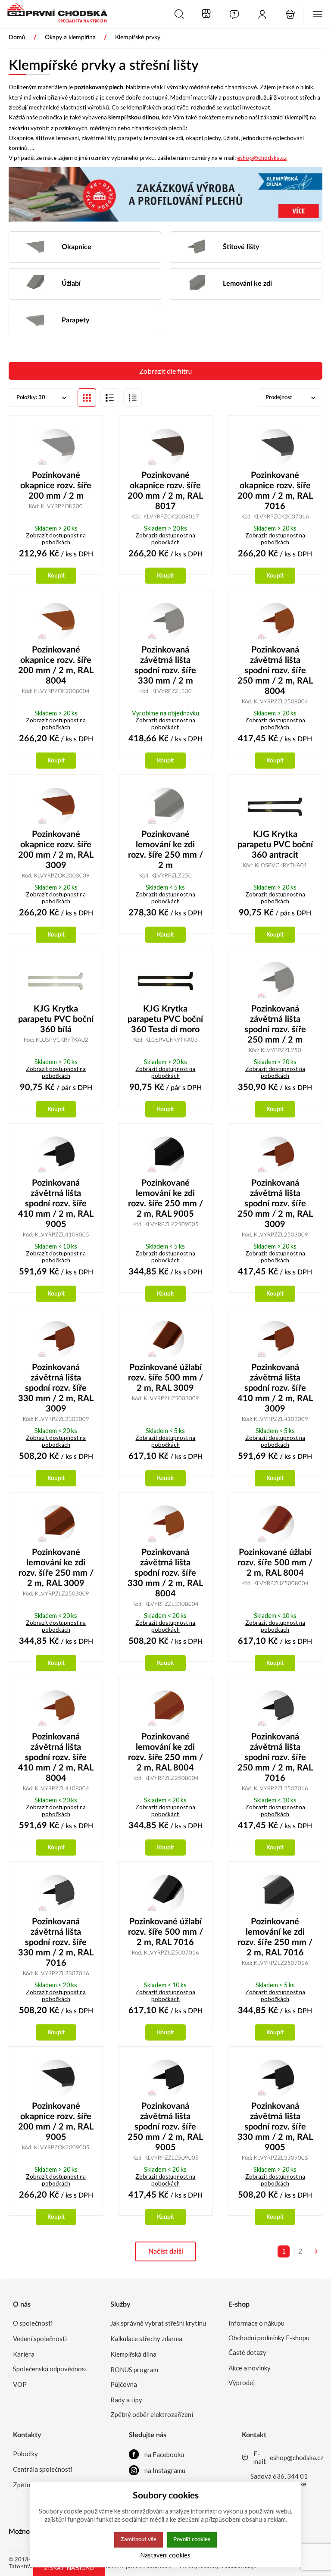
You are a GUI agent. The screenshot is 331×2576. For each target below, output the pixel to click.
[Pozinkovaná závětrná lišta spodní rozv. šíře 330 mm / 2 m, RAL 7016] (56, 1893)
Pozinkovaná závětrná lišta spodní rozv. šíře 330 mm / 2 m (165, 665)
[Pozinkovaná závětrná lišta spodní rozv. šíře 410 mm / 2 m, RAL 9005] (56, 1155)
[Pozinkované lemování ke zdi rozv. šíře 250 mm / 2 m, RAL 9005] (165, 1155)
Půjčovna (124, 2384)
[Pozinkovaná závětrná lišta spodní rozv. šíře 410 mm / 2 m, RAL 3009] (275, 1340)
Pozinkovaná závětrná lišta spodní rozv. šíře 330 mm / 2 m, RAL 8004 (165, 1573)
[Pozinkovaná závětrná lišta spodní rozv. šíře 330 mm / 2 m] (165, 621)
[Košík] (290, 14)
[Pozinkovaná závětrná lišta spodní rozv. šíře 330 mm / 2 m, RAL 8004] (165, 1524)
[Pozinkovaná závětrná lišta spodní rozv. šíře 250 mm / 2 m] (275, 980)
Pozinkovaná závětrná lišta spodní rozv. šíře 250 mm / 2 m (275, 1024)
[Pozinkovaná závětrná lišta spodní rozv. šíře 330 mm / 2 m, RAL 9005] (275, 2078)
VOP (20, 2384)
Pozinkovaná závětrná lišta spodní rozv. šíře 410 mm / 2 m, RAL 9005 (56, 1204)
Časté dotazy (247, 2352)
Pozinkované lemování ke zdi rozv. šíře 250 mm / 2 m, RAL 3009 (56, 1568)
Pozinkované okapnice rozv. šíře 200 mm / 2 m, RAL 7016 (275, 491)
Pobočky (25, 2454)
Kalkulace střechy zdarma (146, 2339)
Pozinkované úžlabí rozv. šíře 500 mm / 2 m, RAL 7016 (165, 1932)
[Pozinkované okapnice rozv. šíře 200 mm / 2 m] (56, 447)
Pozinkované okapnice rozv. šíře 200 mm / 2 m (56, 486)
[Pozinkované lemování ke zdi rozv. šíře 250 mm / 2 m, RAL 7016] (275, 1893)
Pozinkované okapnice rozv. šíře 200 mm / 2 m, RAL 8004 (56, 665)
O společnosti (33, 2323)
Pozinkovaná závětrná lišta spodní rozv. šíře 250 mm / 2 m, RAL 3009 (275, 1204)
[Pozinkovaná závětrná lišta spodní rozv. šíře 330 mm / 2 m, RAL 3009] (56, 1340)
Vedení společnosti (40, 2339)
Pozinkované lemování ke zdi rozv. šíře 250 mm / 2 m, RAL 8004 (165, 1752)
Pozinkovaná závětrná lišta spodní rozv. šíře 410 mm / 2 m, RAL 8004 (56, 1758)
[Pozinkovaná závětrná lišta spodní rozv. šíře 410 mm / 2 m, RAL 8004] (56, 1709)
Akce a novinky (250, 2368)
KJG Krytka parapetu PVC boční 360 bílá (56, 1019)
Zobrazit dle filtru (165, 371)
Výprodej (242, 2382)
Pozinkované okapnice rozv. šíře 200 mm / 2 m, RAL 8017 (165, 491)
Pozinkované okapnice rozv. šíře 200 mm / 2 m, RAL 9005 (56, 2122)
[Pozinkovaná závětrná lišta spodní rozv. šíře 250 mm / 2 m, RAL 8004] (275, 621)
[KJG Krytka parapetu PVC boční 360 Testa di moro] (165, 980)
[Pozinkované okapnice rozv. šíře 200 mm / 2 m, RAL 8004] (56, 621)
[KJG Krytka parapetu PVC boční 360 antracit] (275, 806)
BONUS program (134, 2370)
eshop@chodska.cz (262, 158)
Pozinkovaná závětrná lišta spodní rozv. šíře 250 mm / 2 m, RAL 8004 (275, 671)
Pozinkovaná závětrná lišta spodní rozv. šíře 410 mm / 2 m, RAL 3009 (275, 1388)
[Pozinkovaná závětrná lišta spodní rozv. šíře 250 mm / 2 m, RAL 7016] (275, 1709)
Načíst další (166, 2251)
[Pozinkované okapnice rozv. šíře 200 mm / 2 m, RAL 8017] (165, 447)
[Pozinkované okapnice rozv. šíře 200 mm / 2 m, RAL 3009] (56, 806)
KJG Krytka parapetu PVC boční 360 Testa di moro (165, 1019)
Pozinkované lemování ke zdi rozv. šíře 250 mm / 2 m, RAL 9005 (165, 1199)
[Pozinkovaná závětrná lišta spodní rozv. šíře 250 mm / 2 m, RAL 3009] (275, 1155)
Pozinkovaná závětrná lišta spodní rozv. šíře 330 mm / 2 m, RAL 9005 (275, 2127)
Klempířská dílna (133, 2354)
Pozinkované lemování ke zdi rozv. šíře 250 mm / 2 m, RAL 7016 (275, 1937)
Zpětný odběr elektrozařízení (152, 2414)
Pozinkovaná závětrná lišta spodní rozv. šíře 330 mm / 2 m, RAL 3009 (56, 1388)
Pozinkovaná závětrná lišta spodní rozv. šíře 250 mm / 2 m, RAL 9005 (165, 2127)
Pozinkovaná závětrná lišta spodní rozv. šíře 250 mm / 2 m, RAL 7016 (275, 1758)
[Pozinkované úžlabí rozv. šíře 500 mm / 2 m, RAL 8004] (275, 1524)
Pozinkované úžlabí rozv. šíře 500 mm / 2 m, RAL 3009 (165, 1378)
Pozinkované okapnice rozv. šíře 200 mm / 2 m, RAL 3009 (56, 850)
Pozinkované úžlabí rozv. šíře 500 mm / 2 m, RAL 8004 (275, 1563)
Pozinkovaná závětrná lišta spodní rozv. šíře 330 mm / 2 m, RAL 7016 (56, 1942)
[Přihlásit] (262, 14)
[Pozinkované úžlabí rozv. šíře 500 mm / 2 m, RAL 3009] (165, 1340)
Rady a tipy (126, 2400)
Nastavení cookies (165, 2555)
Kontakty (27, 2435)
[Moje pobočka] (206, 14)
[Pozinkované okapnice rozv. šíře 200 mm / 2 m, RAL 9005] (56, 2078)
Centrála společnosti (43, 2469)
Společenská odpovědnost (50, 2369)
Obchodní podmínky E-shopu (269, 2338)
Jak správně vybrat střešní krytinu (158, 2323)
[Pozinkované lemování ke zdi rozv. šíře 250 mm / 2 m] (165, 806)
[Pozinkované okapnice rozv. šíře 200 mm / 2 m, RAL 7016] (275, 447)
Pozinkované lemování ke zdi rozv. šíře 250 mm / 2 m (165, 850)
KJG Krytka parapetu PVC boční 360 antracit (275, 845)
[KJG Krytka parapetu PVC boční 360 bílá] (56, 980)
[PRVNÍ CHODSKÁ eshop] (54, 14)
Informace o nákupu (256, 2323)
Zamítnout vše (139, 2539)
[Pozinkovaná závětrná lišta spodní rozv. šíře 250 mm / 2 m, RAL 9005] (165, 2078)
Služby (120, 2304)
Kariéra (24, 2354)
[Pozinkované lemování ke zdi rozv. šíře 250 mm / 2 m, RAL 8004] (165, 1709)
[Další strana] (316, 2251)
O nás (22, 2304)
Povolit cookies (192, 2539)
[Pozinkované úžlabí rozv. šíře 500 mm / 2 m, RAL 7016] (165, 1893)
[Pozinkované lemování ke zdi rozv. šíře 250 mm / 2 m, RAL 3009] (56, 1524)
